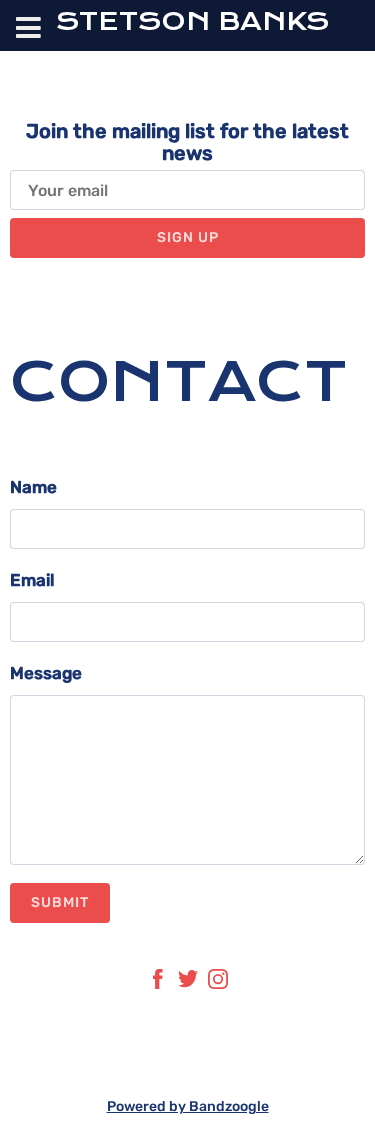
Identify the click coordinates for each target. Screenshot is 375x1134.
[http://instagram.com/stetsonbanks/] (218, 983)
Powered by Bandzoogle (188, 1106)
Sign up (188, 237)
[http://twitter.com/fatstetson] (188, 983)
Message (46, 673)
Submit (60, 902)
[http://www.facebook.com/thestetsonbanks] (158, 983)
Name (33, 487)
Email (32, 580)
